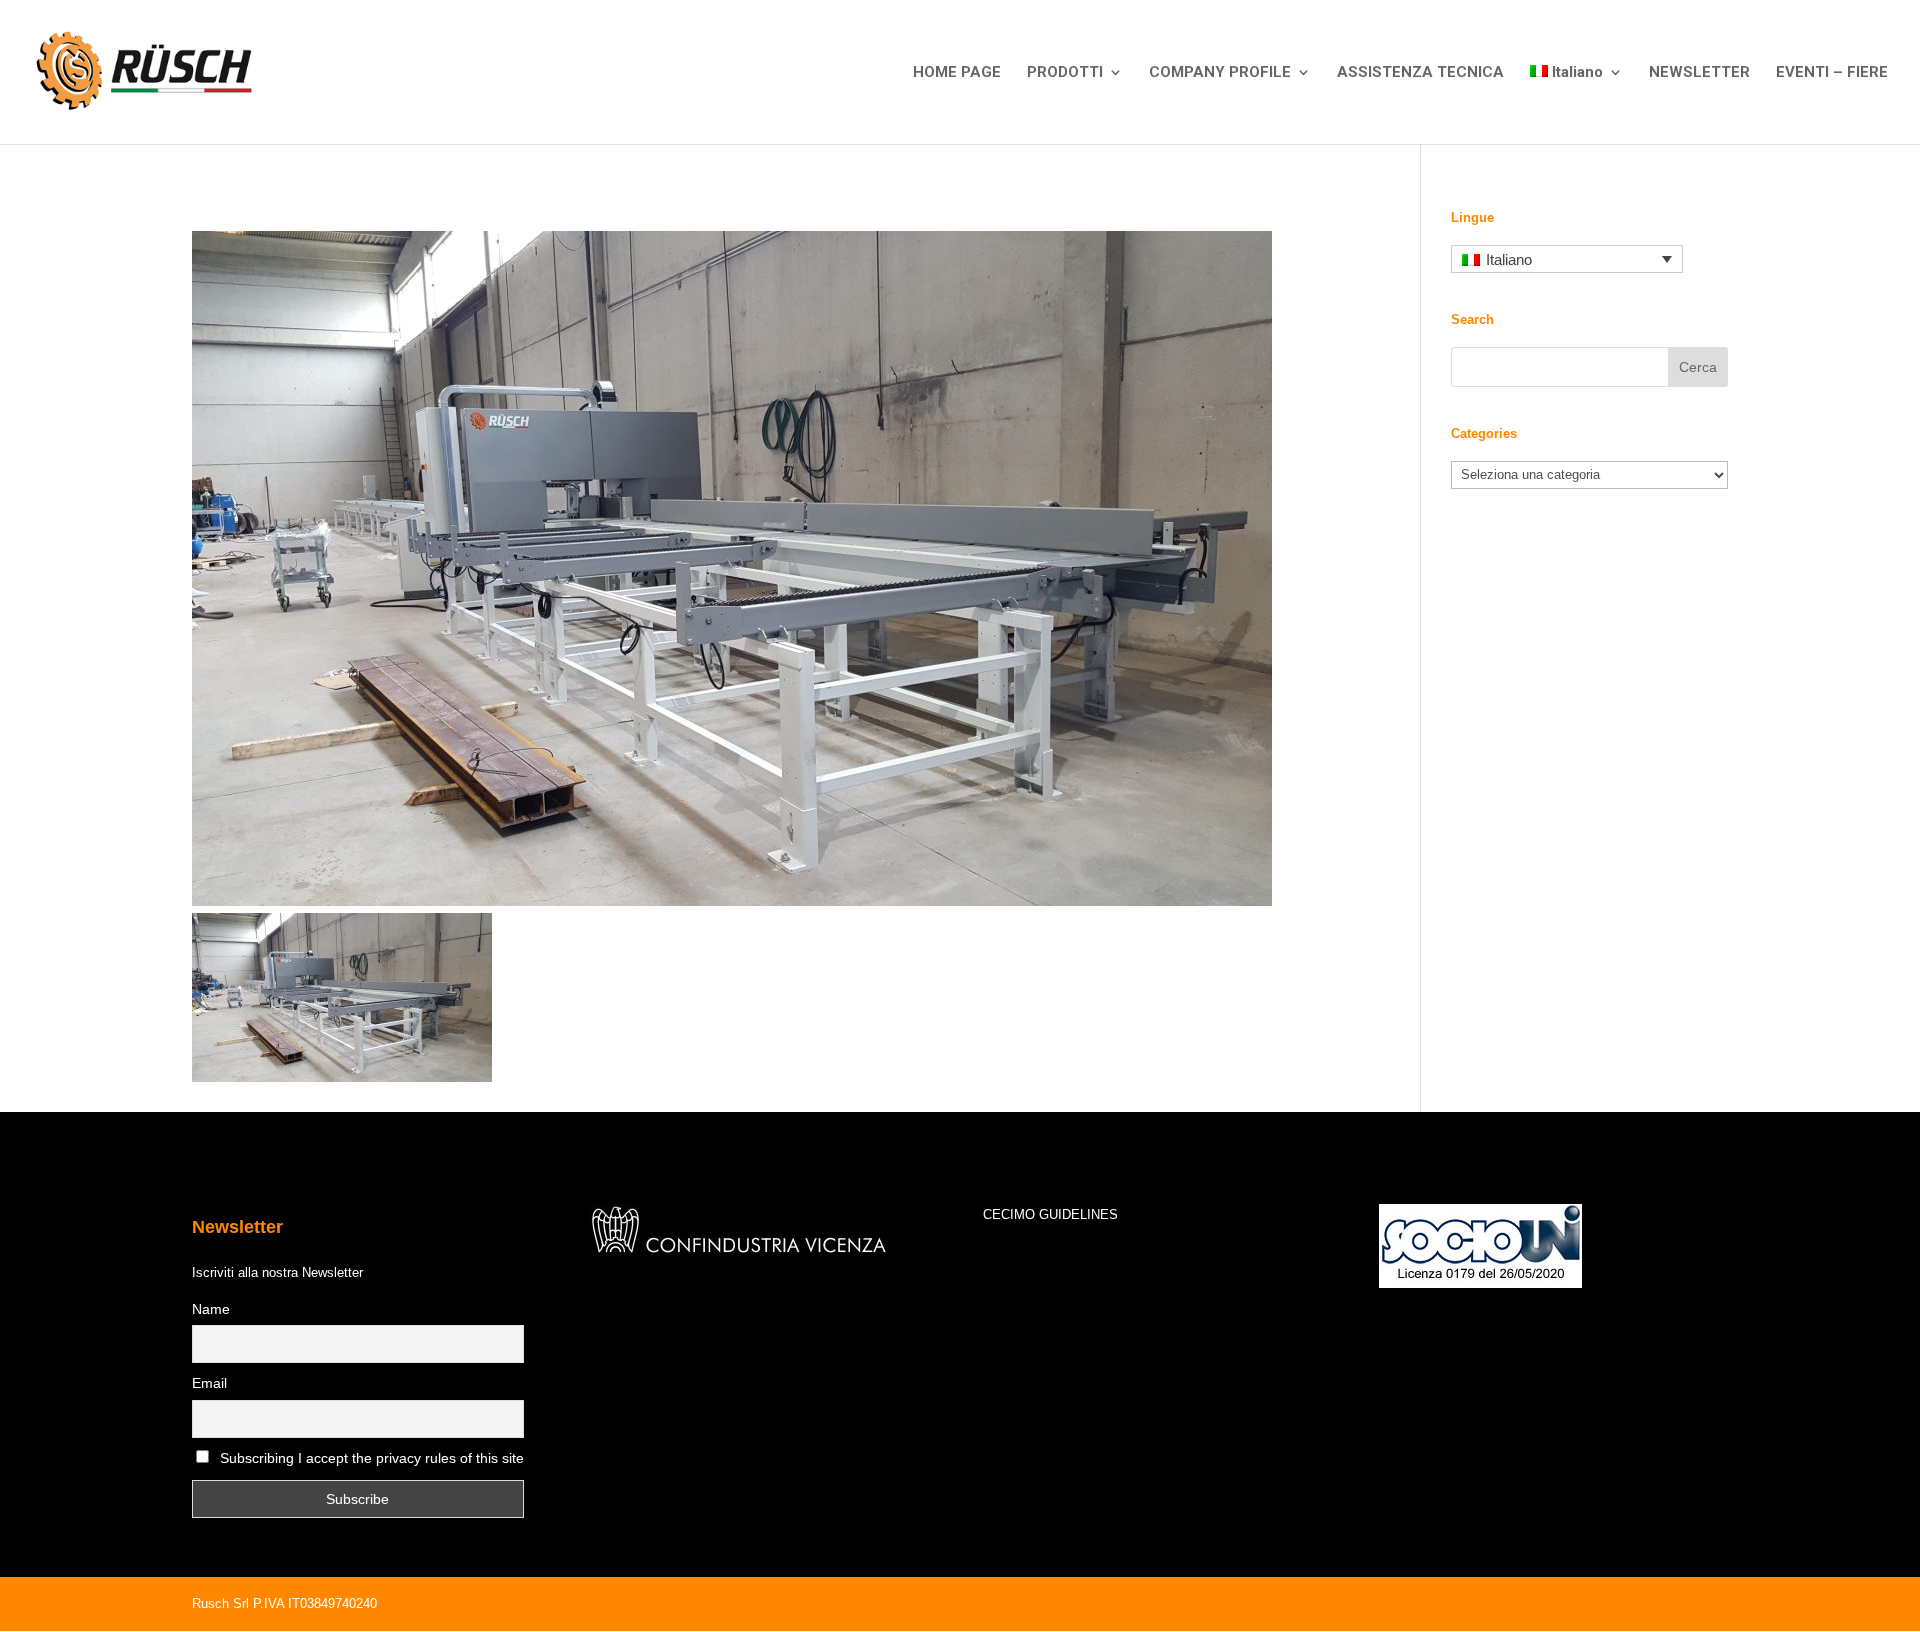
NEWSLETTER (1699, 73)
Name (211, 1309)
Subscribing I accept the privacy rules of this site (372, 1458)
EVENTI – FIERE (1832, 73)
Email (209, 1383)
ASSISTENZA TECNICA (1420, 73)
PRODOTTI (1065, 73)
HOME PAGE (957, 73)
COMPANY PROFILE (1220, 73)
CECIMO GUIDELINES (1050, 1214)
